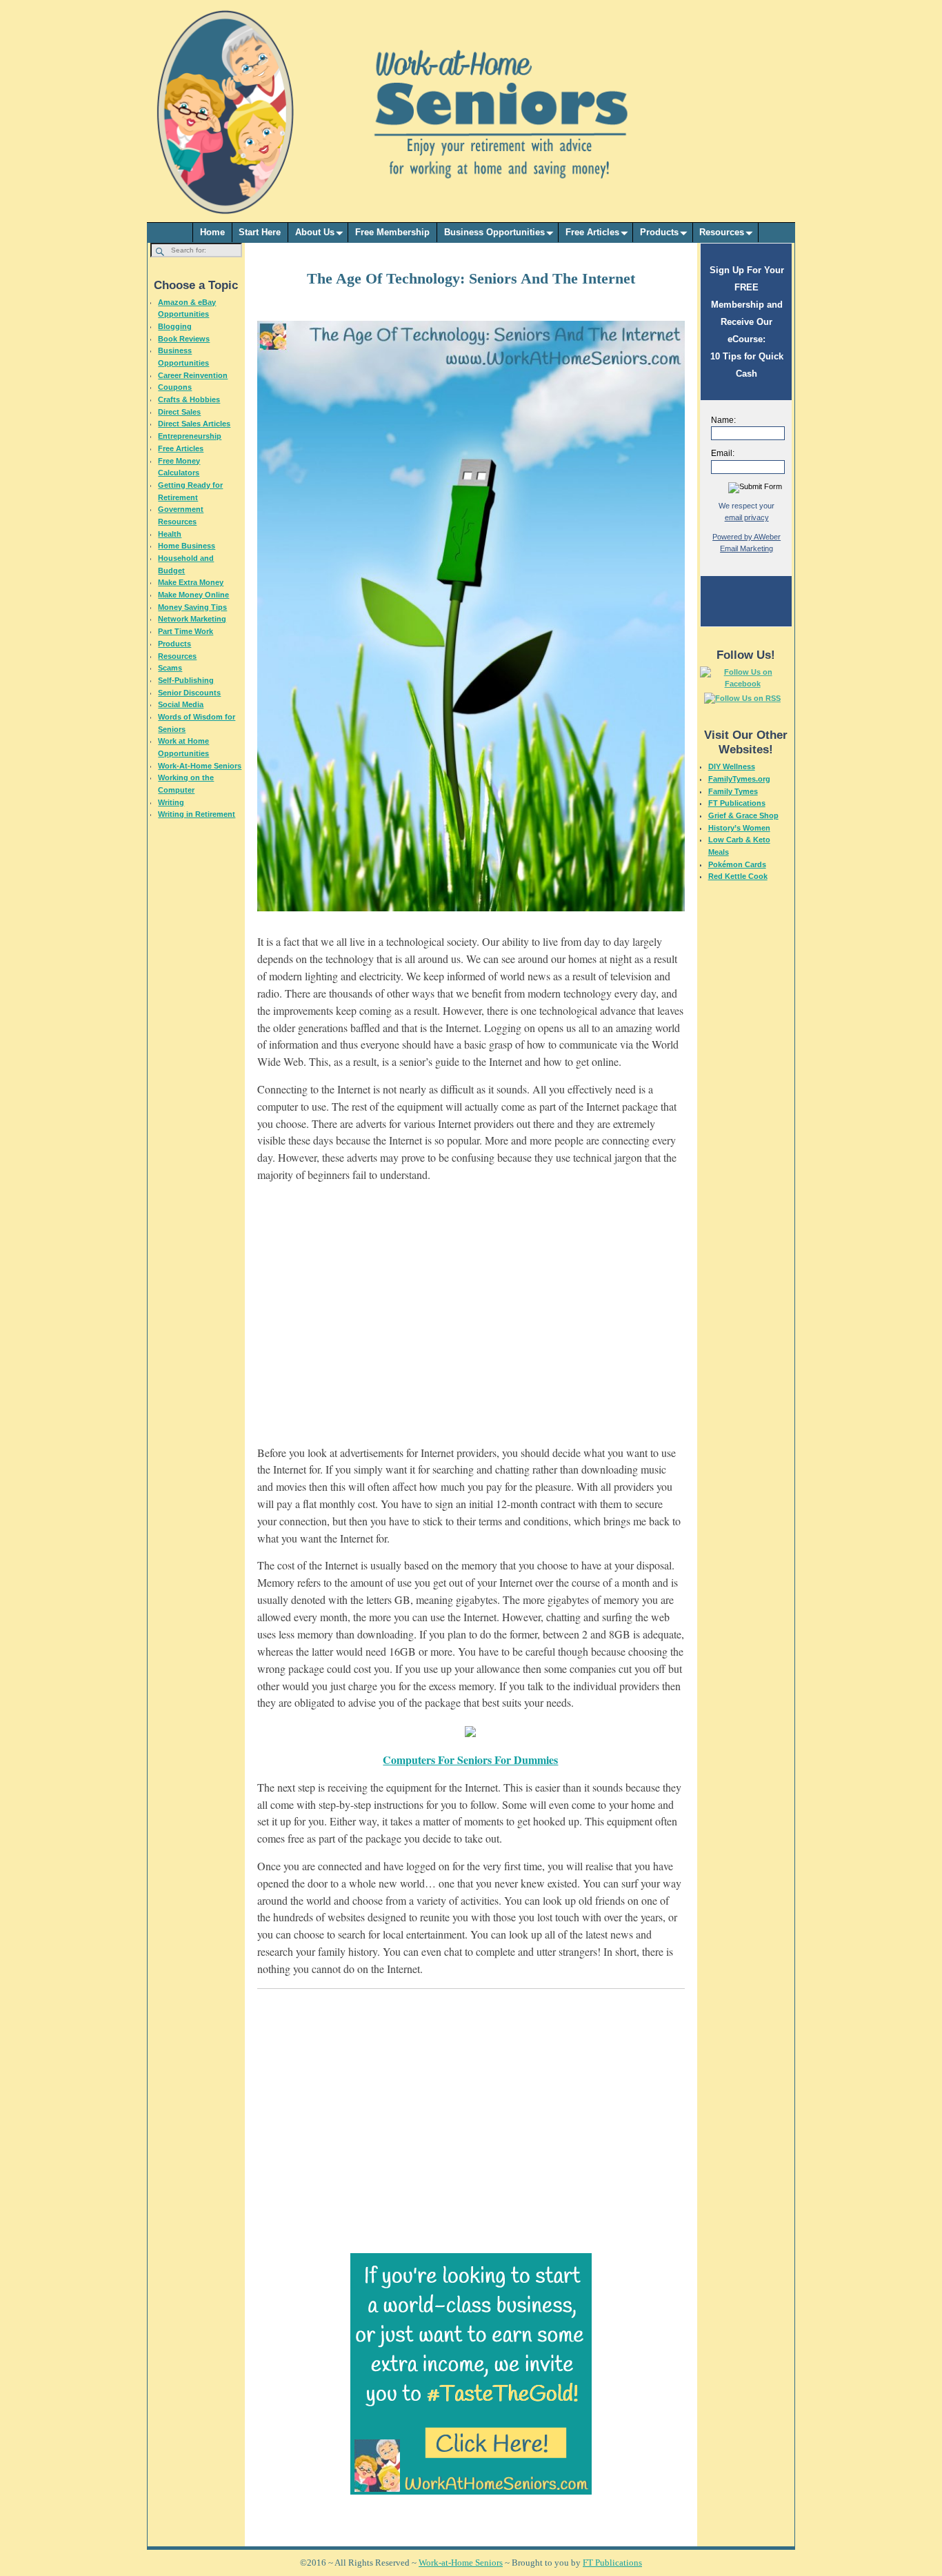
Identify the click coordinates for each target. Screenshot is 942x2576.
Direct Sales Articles (194, 424)
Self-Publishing (186, 680)
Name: (723, 420)
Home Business (187, 546)
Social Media (181, 704)
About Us (315, 232)
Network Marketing (192, 619)
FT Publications (737, 803)
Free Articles (592, 232)
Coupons (175, 387)
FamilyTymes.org (739, 779)
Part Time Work (186, 631)
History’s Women (739, 828)
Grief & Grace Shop (743, 815)
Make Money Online (193, 595)
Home (212, 232)
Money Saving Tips (192, 607)
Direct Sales (179, 412)
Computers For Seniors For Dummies (470, 1760)
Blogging (175, 326)
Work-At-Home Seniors (200, 766)
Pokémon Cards (737, 864)
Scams (170, 668)
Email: (723, 453)
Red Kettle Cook (738, 876)
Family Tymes (733, 791)
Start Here (260, 232)
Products (659, 232)
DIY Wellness (732, 766)
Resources (722, 232)
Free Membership (392, 232)
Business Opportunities (494, 232)
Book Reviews (184, 339)
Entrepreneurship (190, 436)
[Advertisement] (471, 1322)
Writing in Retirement (197, 814)
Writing (171, 802)
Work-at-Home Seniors (461, 2563)
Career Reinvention (193, 375)
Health (170, 534)
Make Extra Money (191, 582)
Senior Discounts (189, 693)
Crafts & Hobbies (189, 399)
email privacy (747, 517)
